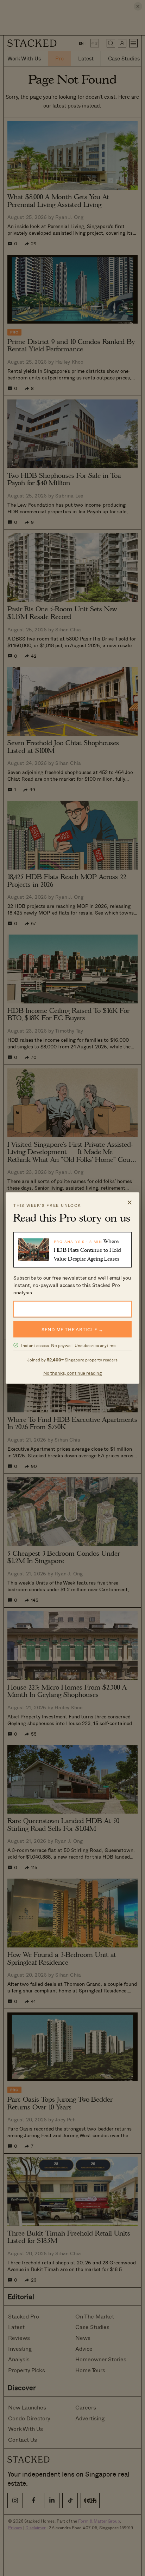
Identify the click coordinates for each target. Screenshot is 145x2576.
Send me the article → (72, 1329)
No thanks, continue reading (73, 1372)
